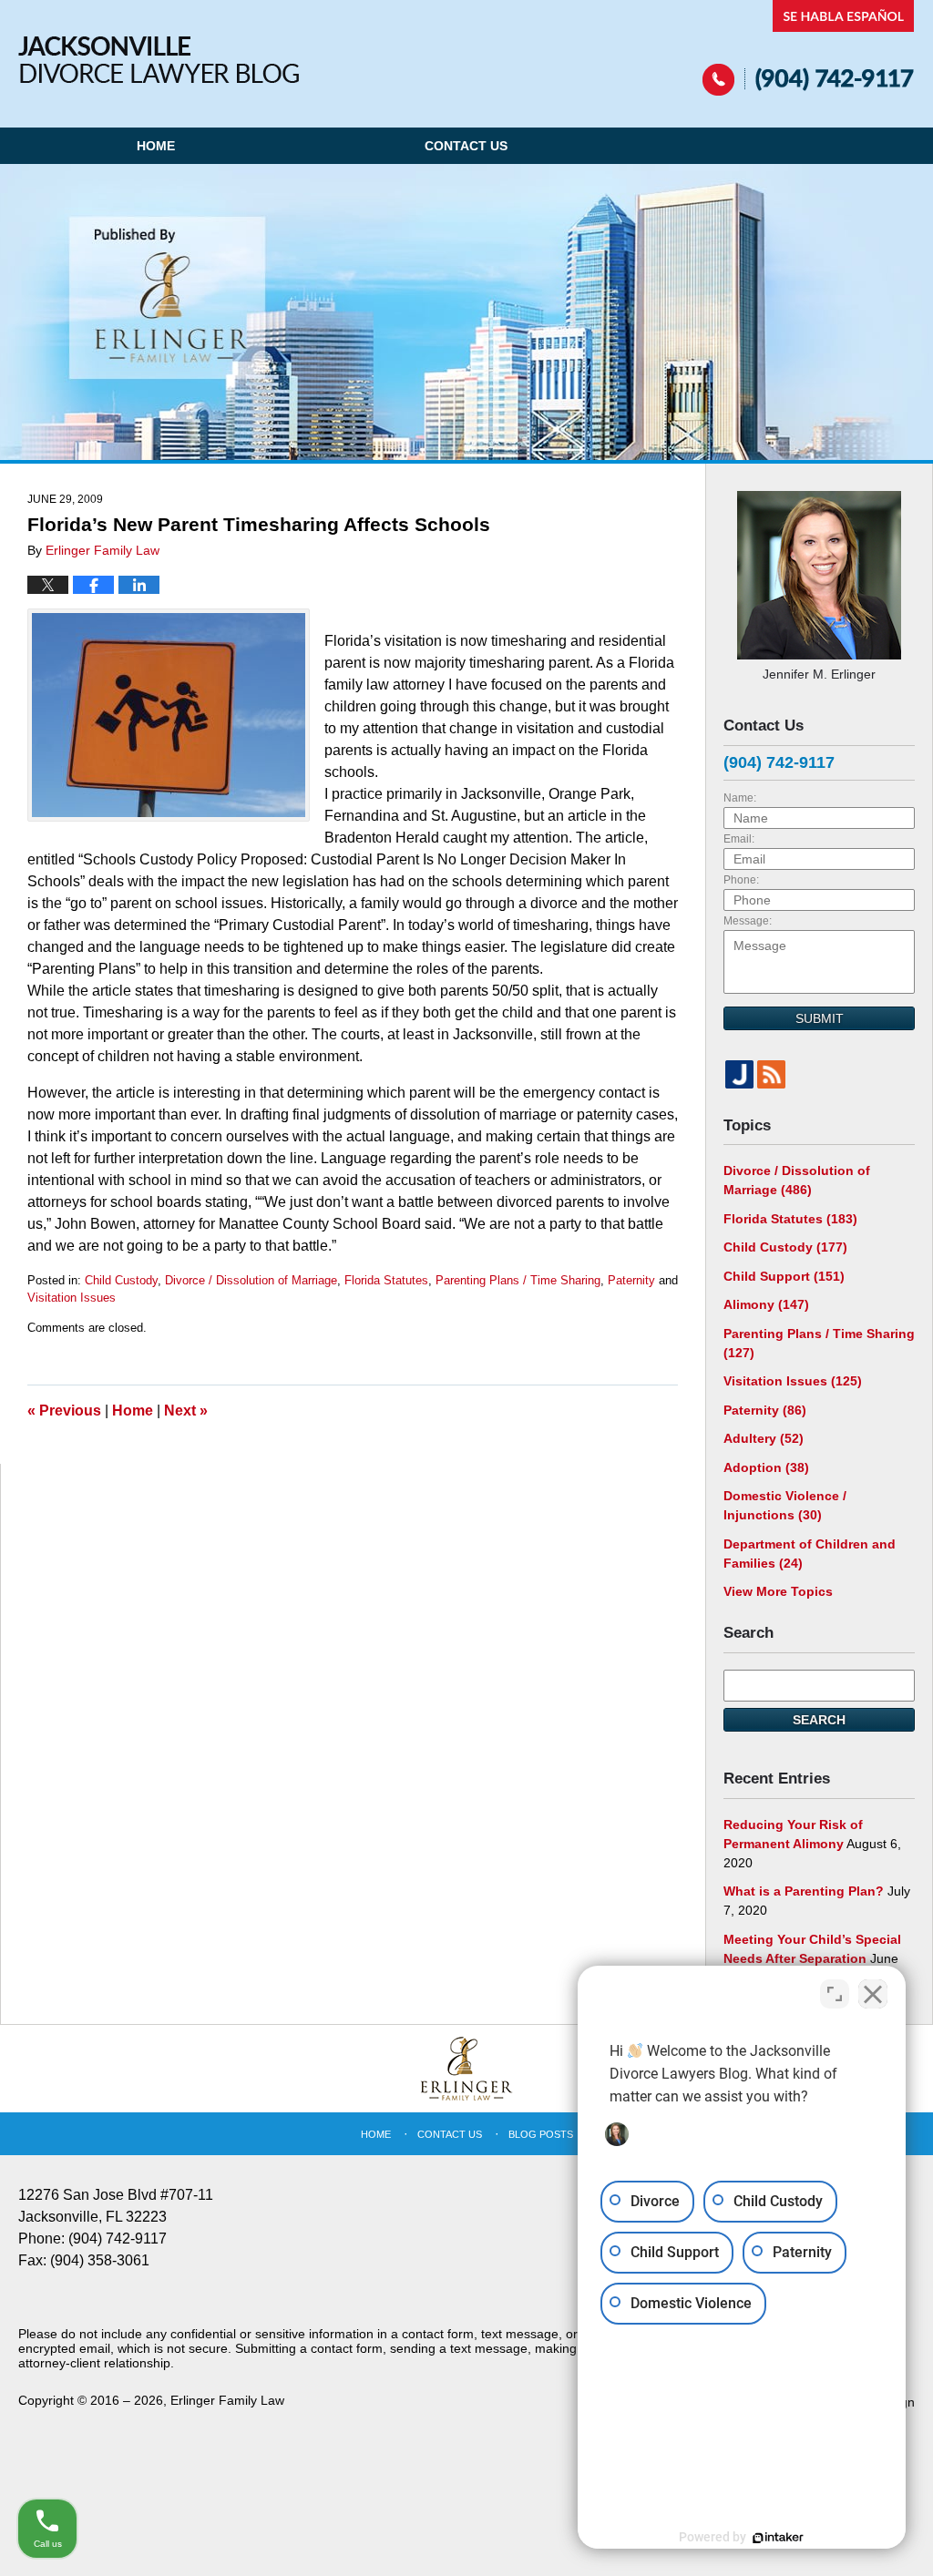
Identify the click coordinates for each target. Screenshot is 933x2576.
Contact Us (466, 146)
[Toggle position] (835, 1994)
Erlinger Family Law (227, 2400)
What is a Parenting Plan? (804, 1891)
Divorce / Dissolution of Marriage (251, 1280)
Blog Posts (541, 2134)
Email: (739, 839)
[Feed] (771, 1074)
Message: (748, 921)
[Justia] (739, 1074)
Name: (740, 798)
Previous (64, 1411)
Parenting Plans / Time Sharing (518, 1280)
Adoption (766, 1467)
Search (819, 1720)
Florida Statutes (386, 1280)
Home (156, 146)
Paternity (631, 1280)
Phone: (741, 880)
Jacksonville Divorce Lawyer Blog (159, 60)
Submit (820, 1018)
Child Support (784, 1276)
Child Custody (121, 1280)
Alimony (766, 1304)
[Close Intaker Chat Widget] (873, 1994)
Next (186, 1411)
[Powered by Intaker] (778, 2538)
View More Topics (778, 1591)
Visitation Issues (72, 1298)
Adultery (764, 1438)
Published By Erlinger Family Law (809, 48)
